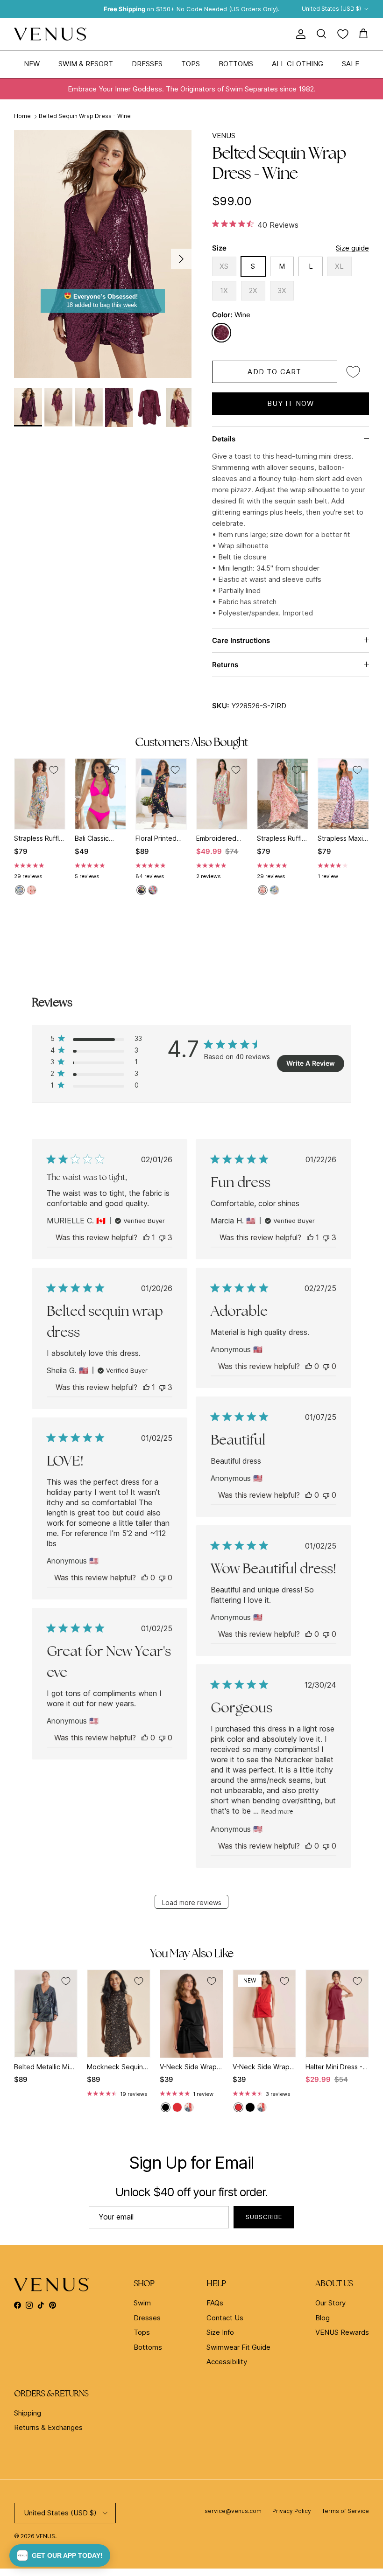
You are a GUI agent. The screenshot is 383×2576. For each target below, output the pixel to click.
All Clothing (298, 64)
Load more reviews (192, 1902)
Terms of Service (345, 2511)
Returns (225, 665)
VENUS (224, 136)
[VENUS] (50, 34)
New (32, 64)
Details (224, 439)
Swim (142, 2303)
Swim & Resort (86, 64)
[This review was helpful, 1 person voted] (146, 1237)
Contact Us (225, 2318)
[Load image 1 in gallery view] (103, 254)
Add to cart (274, 372)
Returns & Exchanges (48, 2427)
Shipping (28, 2413)
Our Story (330, 2303)
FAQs (215, 2303)
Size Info (220, 2332)
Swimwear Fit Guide (238, 2347)
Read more (277, 1811)
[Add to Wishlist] (353, 372)
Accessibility (227, 2362)
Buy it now (291, 403)
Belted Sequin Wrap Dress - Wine (85, 116)
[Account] (299, 34)
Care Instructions (241, 640)
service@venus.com (233, 2511)
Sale (351, 64)
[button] (60, 2555)
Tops (191, 64)
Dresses (147, 64)
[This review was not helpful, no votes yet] (326, 1366)
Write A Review (311, 1063)
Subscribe (264, 2217)
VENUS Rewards (342, 2332)
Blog (323, 2318)
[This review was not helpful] (162, 1237)
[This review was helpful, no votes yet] (309, 1366)
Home (22, 116)
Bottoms (236, 64)
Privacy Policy (292, 2511)
